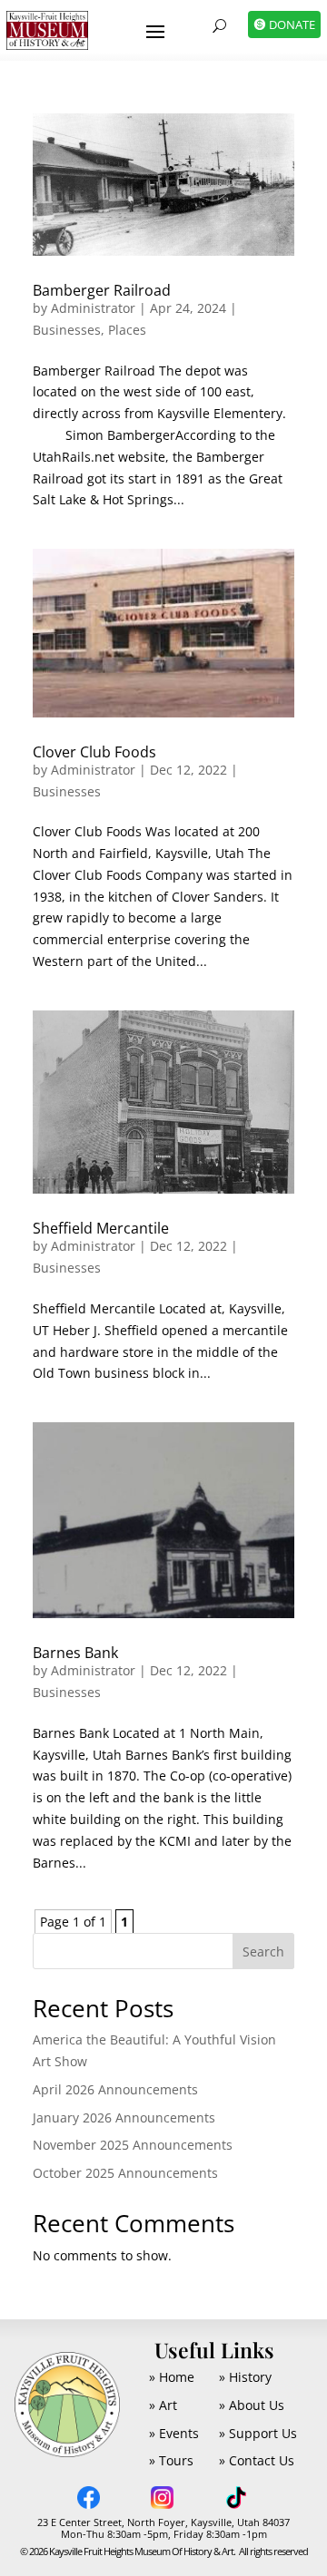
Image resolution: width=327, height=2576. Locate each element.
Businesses (67, 330)
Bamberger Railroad (102, 290)
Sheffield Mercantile (101, 1228)
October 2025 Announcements (125, 2173)
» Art (163, 2405)
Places (127, 330)
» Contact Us (257, 2460)
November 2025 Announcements (133, 2145)
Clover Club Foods (94, 752)
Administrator (93, 308)
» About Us (252, 2405)
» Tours (171, 2460)
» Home (172, 2377)
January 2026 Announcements (124, 2117)
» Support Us (258, 2433)
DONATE (292, 24)
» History (245, 2377)
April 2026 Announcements (115, 2089)
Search (263, 1952)
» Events (174, 2433)
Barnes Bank (75, 1653)
